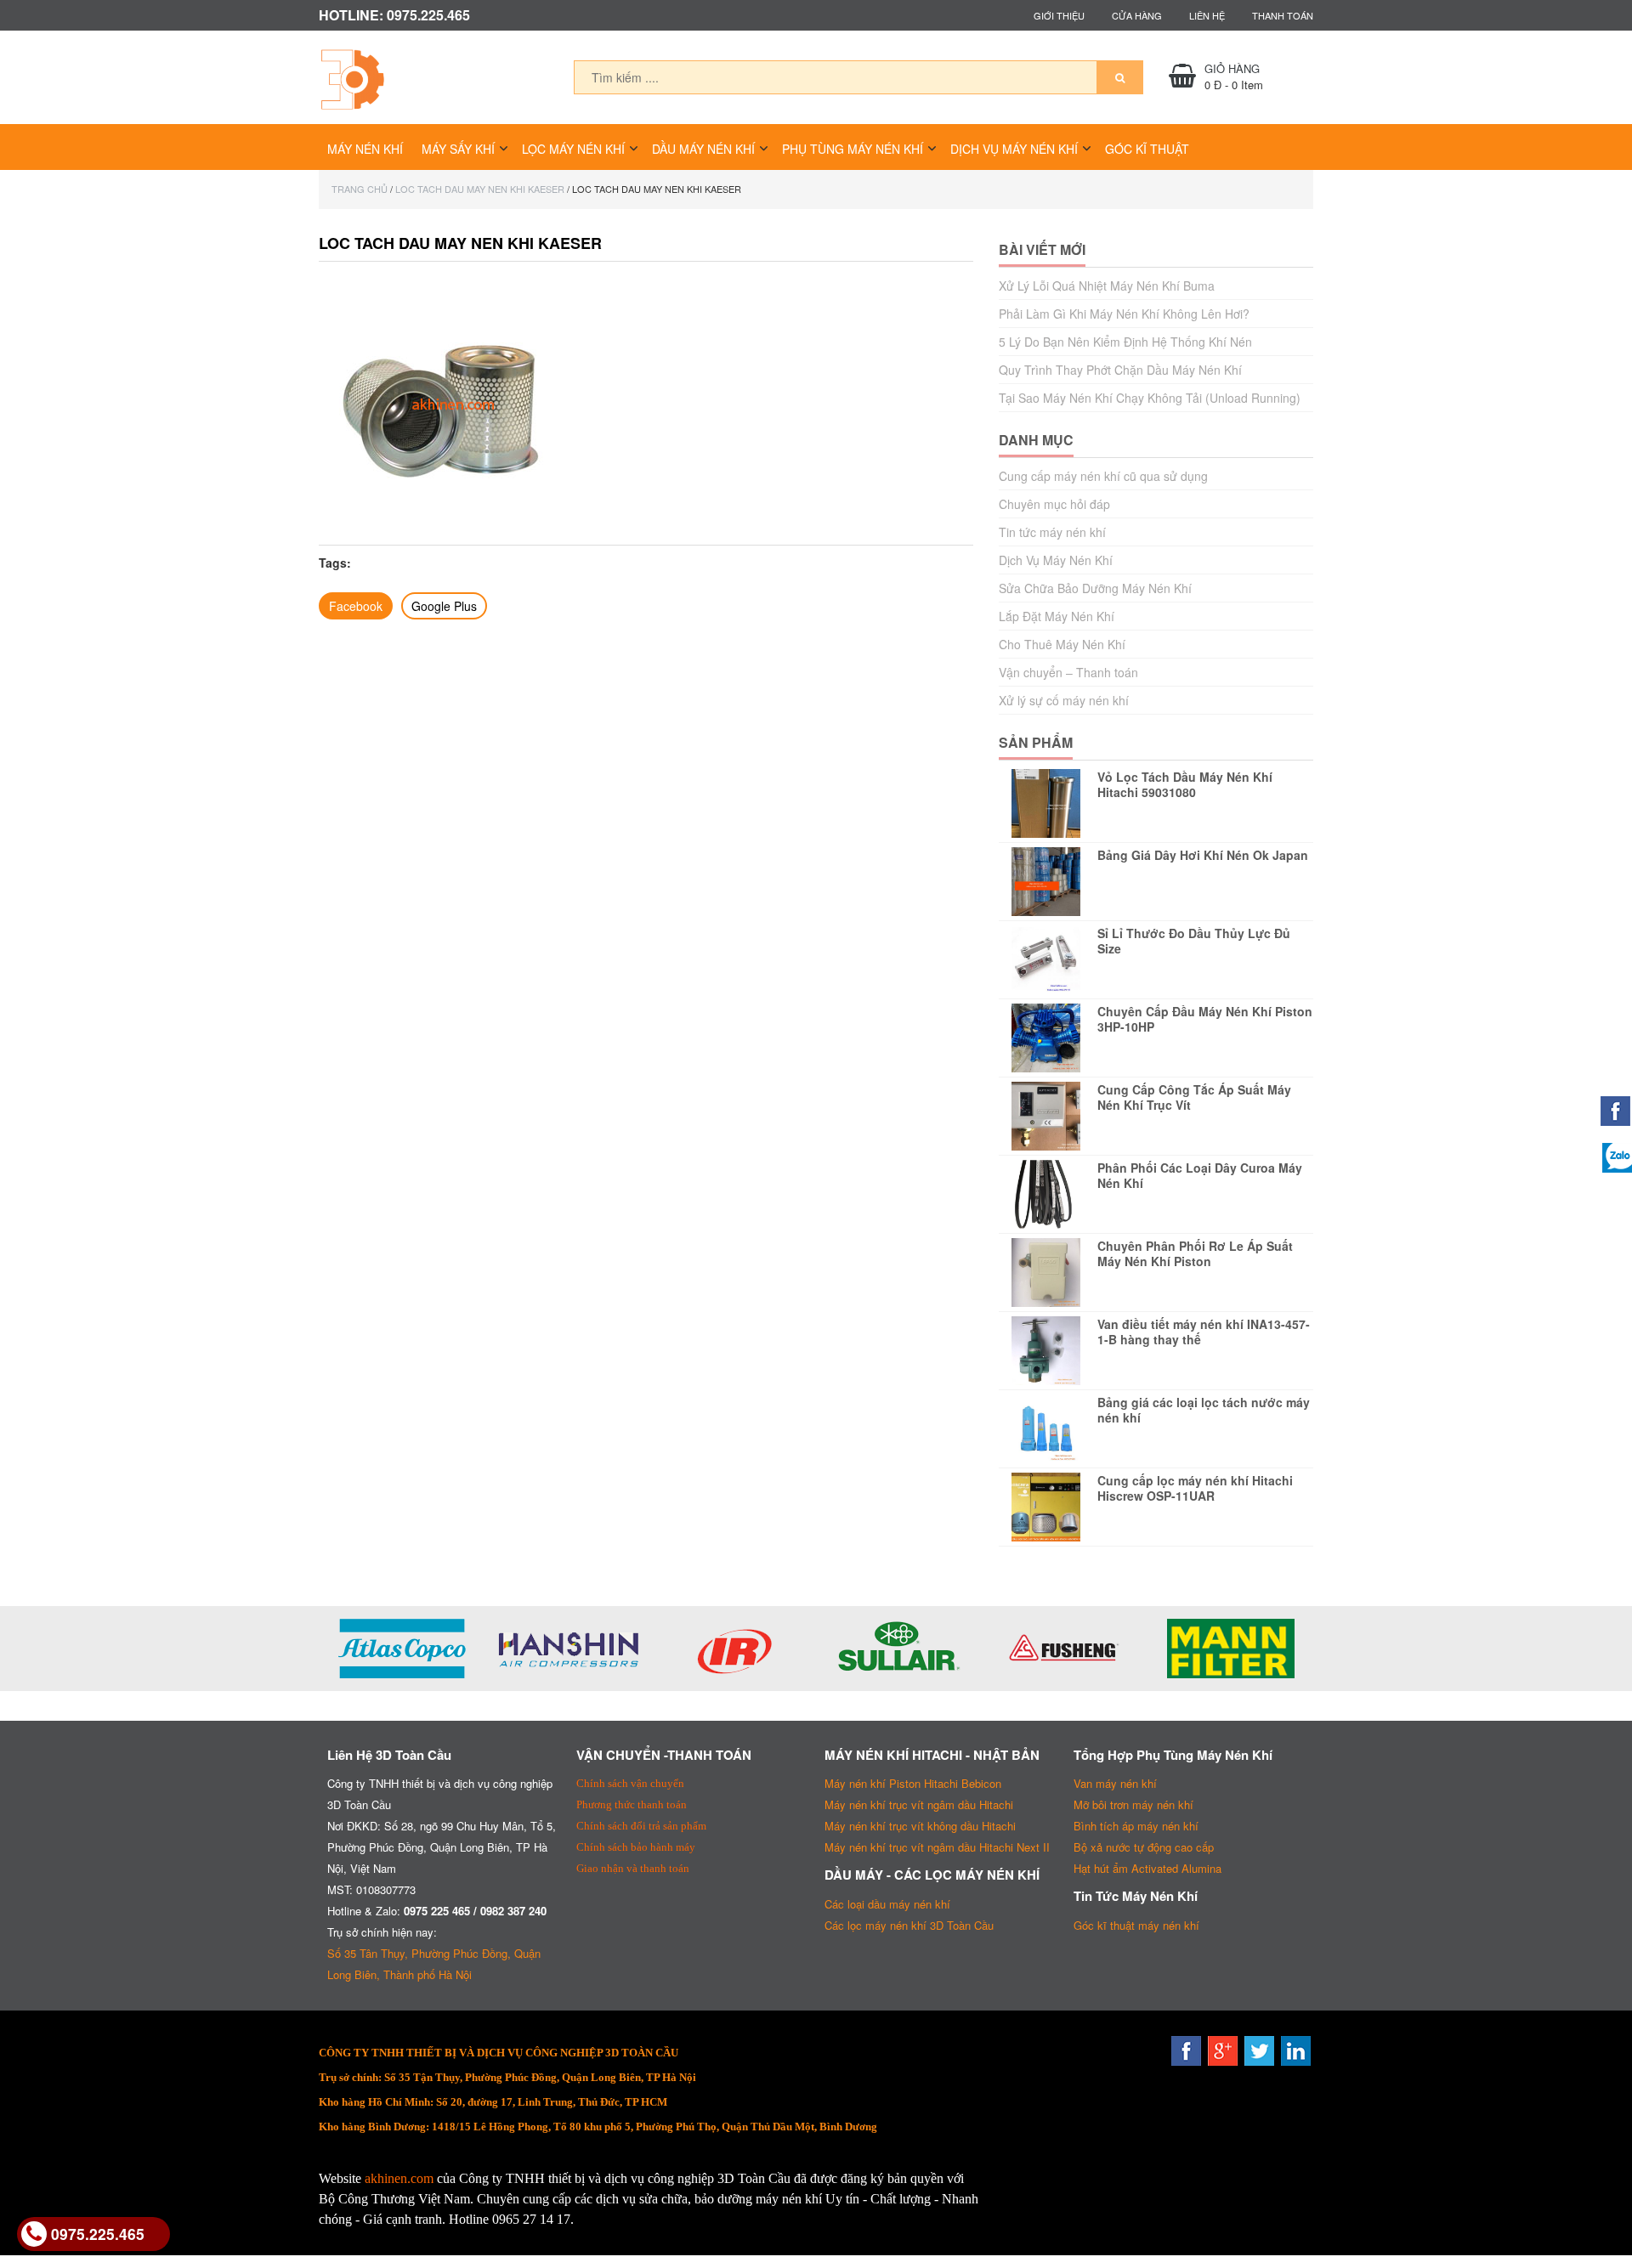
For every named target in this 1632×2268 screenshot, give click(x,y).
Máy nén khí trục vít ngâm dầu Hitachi (919, 1804)
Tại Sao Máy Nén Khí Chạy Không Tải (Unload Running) (1150, 398)
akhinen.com (399, 2178)
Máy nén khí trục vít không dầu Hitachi (920, 1826)
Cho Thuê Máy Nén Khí (1062, 644)
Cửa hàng (1137, 15)
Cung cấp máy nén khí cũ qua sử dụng (1103, 476)
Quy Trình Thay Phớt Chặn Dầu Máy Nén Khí (1120, 370)
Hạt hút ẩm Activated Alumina (1147, 1868)
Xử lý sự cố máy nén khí (1064, 700)
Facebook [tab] (356, 606)
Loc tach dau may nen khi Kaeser (480, 189)
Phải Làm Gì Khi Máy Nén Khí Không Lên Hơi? (1124, 314)
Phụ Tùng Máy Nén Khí (853, 149)
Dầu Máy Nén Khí (703, 149)
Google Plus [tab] (444, 606)
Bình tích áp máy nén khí (1136, 1826)
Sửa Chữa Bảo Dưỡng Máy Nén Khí (1095, 588)
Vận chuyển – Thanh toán (1068, 672)
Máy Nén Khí (365, 149)
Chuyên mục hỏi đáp (1054, 504)
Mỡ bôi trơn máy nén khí (1133, 1804)
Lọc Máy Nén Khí (573, 149)
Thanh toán (1283, 15)
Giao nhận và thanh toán (633, 1868)
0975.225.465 (98, 2234)
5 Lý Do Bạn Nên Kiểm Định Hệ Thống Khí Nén (1125, 342)
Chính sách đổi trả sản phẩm (641, 1826)
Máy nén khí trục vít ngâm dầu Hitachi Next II (937, 1847)
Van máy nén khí (1115, 1783)
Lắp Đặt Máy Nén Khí (1057, 616)
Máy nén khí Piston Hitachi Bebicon (913, 1783)
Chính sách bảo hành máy (636, 1847)
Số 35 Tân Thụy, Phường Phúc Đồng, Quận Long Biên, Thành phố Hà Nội (434, 1964)
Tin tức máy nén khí (1052, 532)
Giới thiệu (1059, 15)
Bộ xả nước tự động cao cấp (1144, 1847)
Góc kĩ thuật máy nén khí (1136, 1925)
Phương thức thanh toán (632, 1804)
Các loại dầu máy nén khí (887, 1904)
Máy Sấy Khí (458, 149)
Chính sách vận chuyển (630, 1783)
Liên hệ (1207, 15)
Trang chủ (360, 189)
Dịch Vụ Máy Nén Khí (1014, 149)
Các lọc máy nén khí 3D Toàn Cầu (909, 1925)
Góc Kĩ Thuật (1147, 149)
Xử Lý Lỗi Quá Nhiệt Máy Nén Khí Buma (1107, 286)
